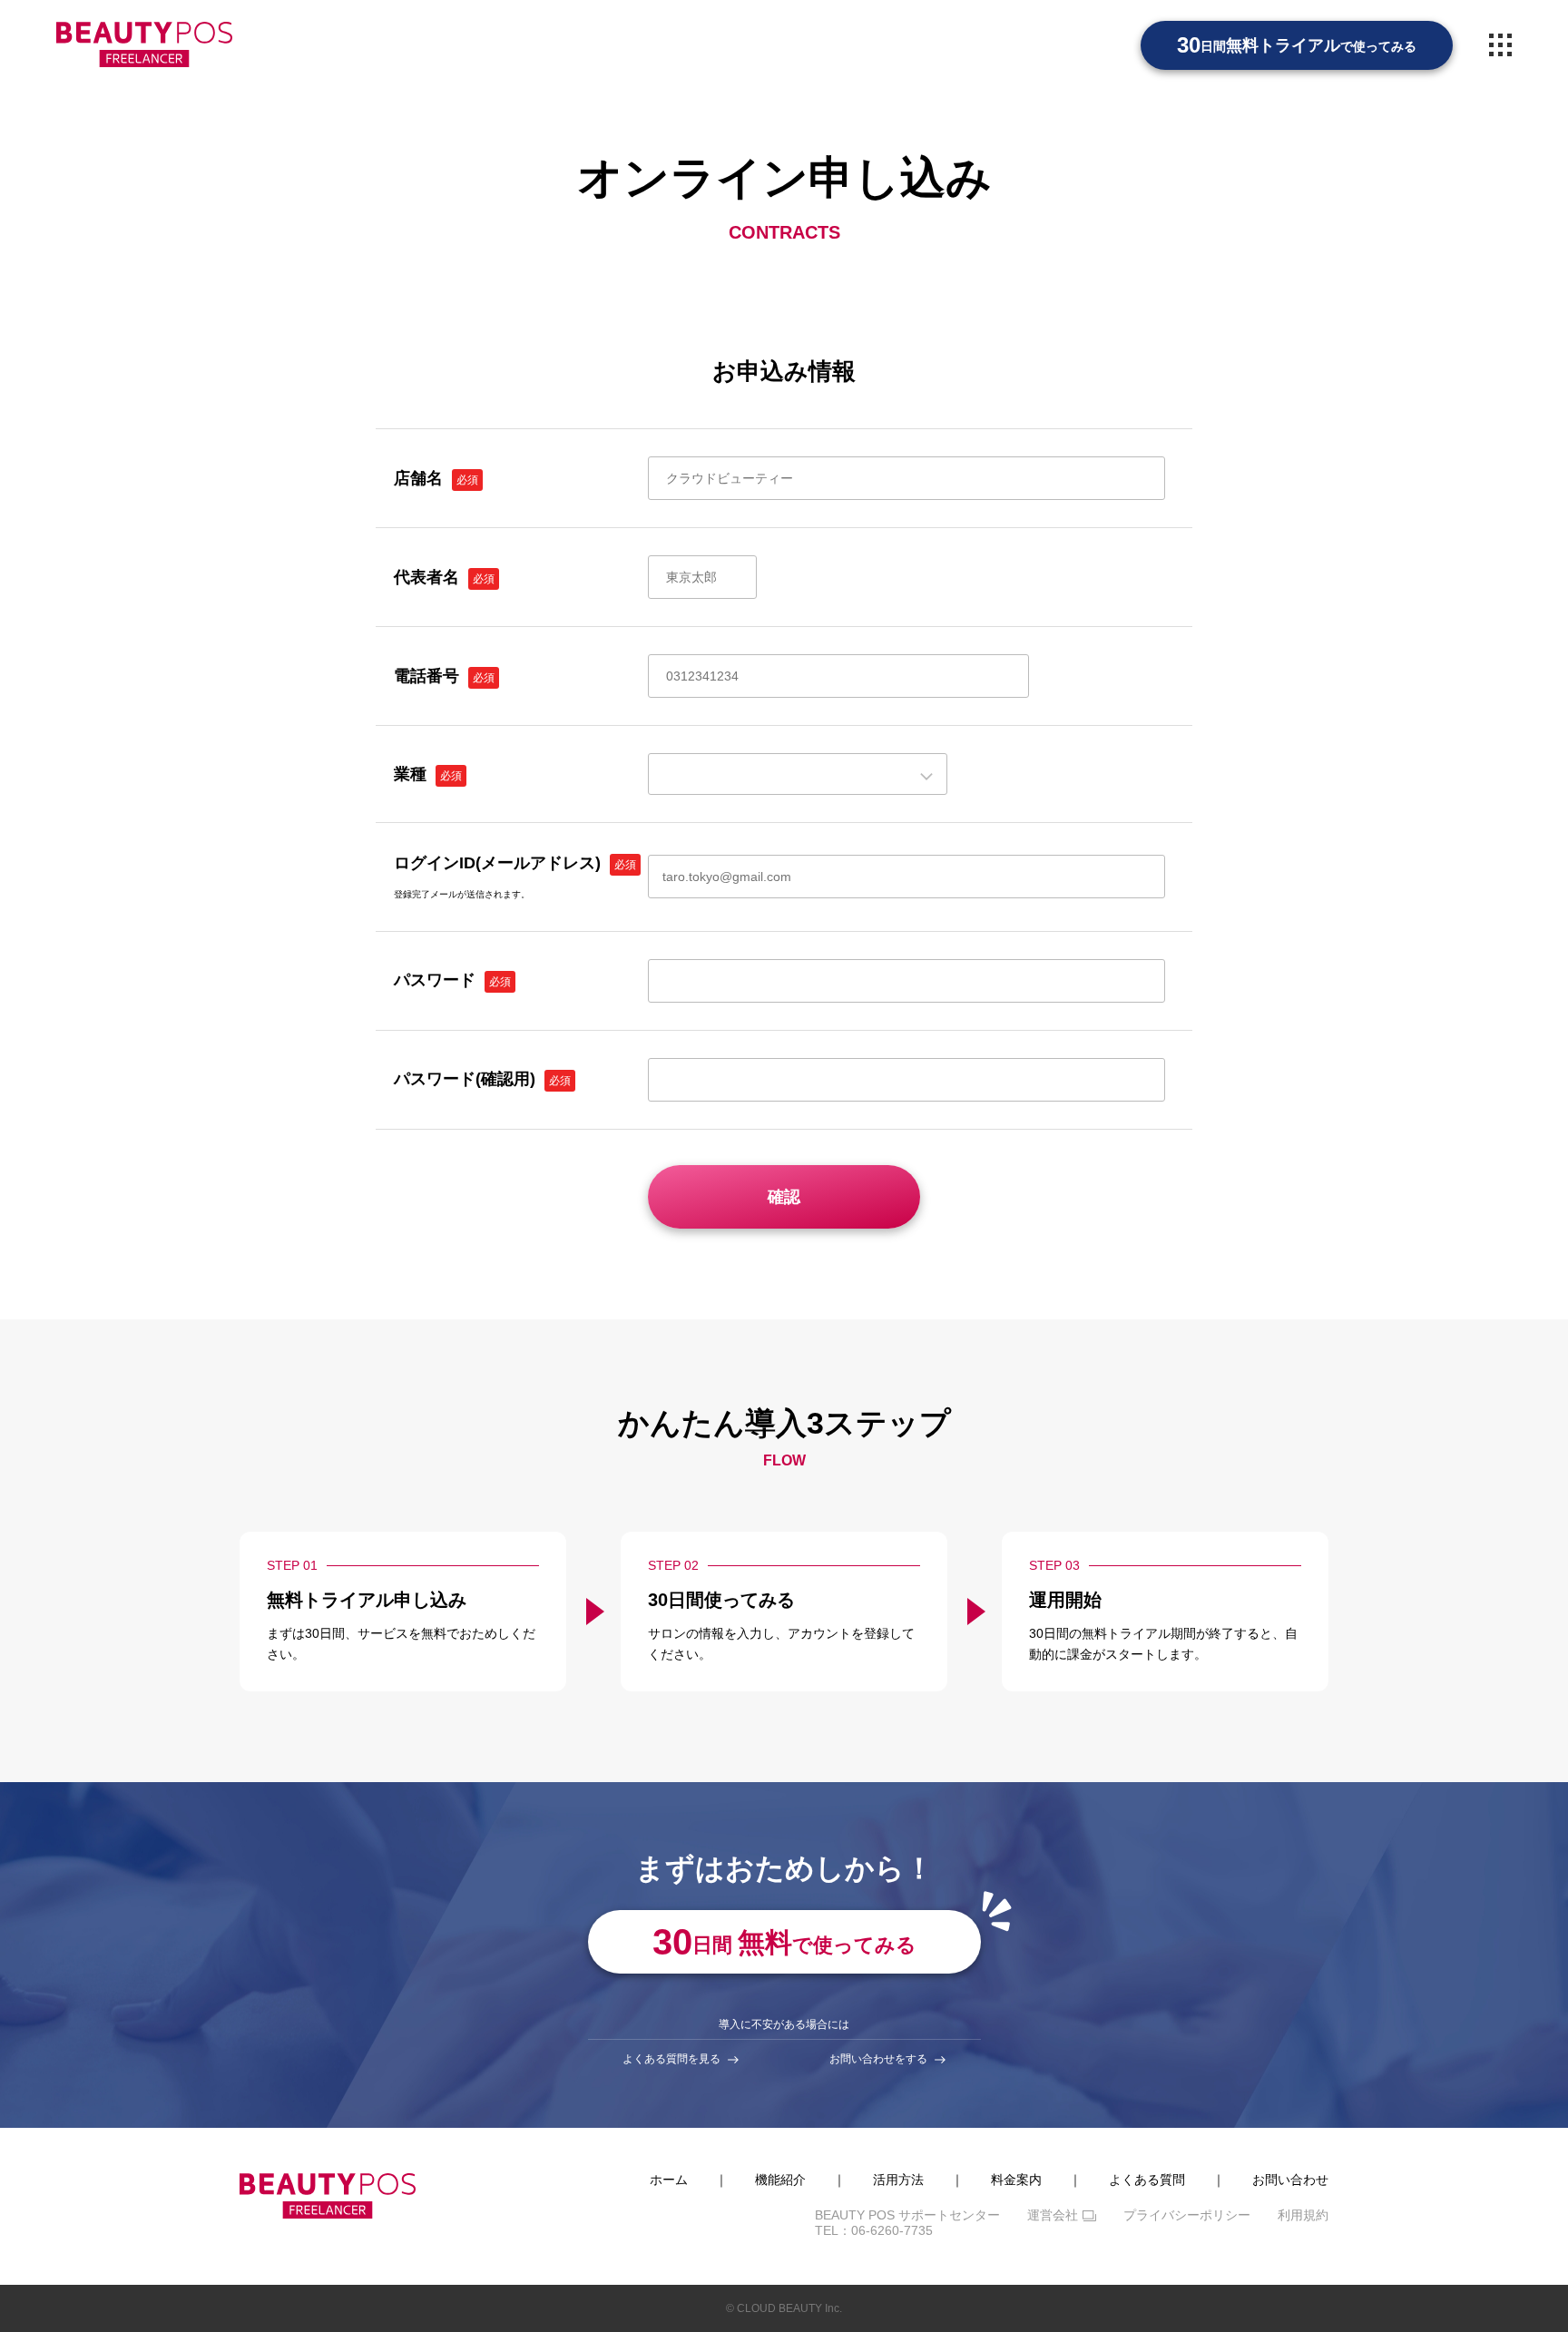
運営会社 (1053, 2215)
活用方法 (898, 2180)
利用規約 (1303, 2215)
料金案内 (1016, 2180)
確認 (784, 1197)
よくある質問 (1147, 2180)
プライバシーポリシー (1187, 2215)
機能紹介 (780, 2180)
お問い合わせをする (878, 2059)
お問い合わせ (1290, 2180)
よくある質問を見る (671, 2059)
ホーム (669, 2180)
